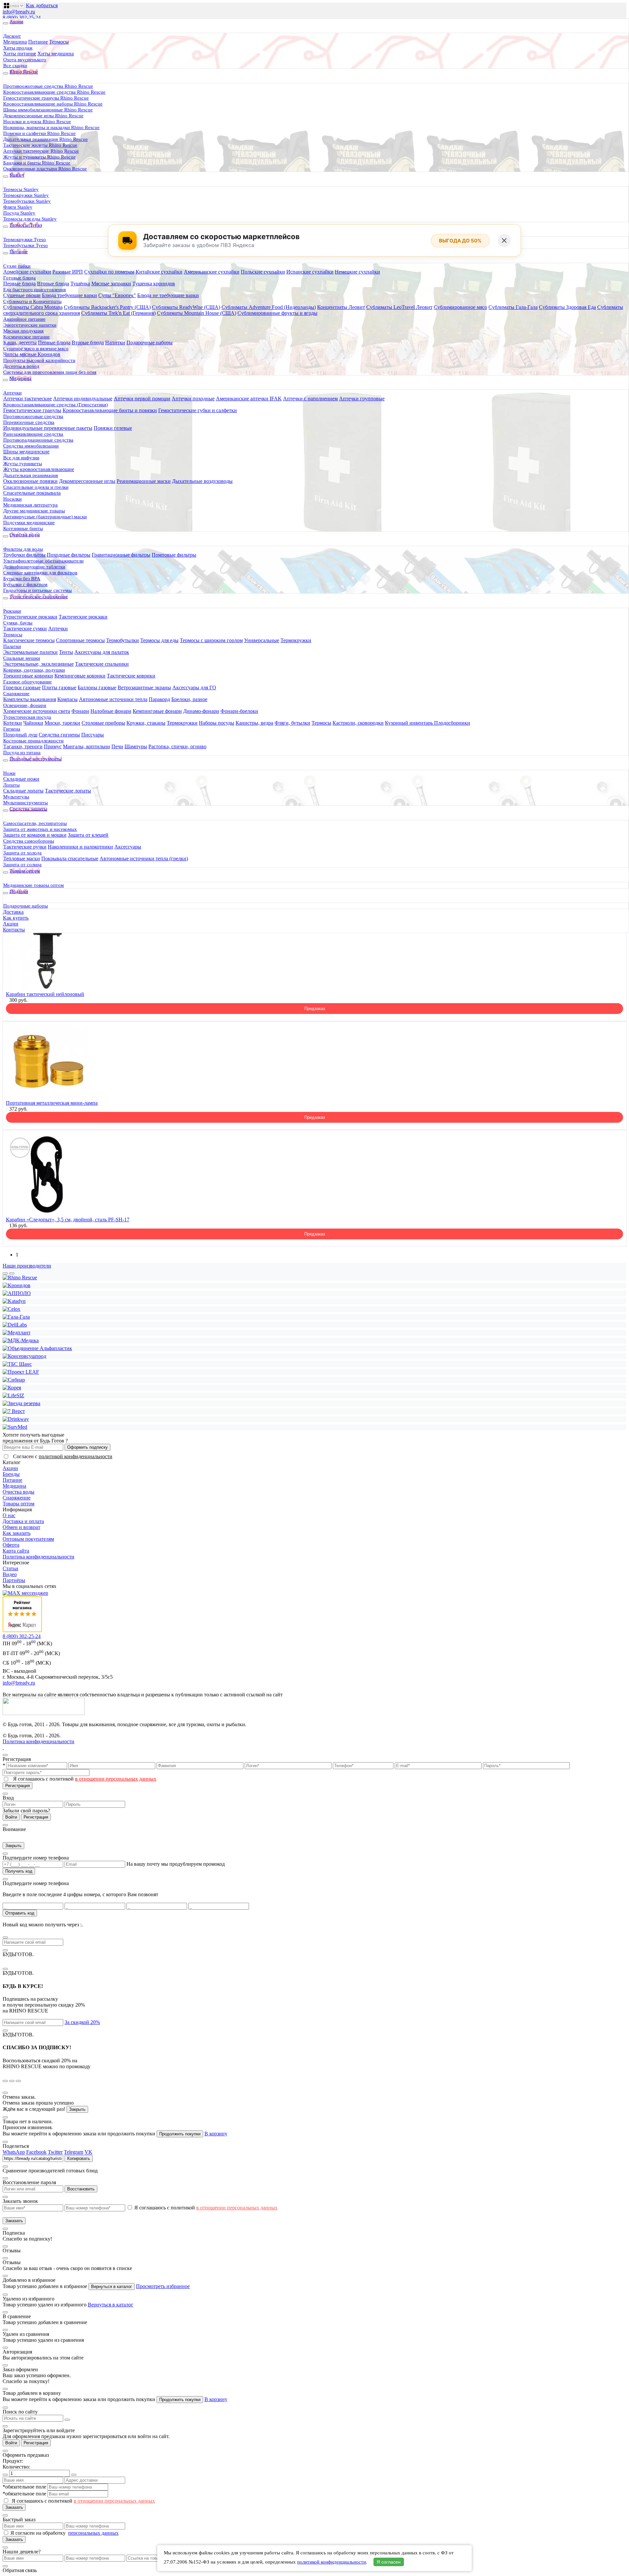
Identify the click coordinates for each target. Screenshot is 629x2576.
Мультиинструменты (26, 803)
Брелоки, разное (189, 699)
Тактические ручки (25, 847)
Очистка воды (19, 1492)
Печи (117, 746)
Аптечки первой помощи (142, 399)
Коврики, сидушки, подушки (34, 670)
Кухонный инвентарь (410, 723)
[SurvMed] (15, 1427)
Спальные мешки (22, 658)
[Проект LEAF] (21, 1372)
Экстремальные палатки (30, 652)
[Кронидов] (17, 1285)
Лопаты (11, 785)
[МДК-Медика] (21, 1340)
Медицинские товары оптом (34, 885)
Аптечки (12, 393)
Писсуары (93, 735)
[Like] (8, 3)
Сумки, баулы (18, 623)
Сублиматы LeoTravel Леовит (399, 307)
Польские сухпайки (263, 272)
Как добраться (42, 5)
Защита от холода (22, 853)
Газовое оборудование (28, 682)
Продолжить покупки (180, 2134)
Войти (11, 1817)
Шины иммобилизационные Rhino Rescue (48, 110)
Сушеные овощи (22, 295)
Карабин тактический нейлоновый (45, 994)
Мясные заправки (111, 284)
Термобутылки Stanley (27, 201)
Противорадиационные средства (38, 440)
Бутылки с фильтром (25, 584)
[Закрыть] (504, 240)
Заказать (14, 2221)
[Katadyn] (14, 1301)
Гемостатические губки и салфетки (198, 410)
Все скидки (15, 66)
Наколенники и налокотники (80, 847)
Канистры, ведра (254, 723)
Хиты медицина (56, 54)
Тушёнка (80, 284)
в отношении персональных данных (116, 1779)
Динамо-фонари (201, 711)
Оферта (11, 1545)
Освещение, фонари (25, 705)
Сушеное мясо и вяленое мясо (36, 349)
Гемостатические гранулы (32, 410)
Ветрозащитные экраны (144, 687)
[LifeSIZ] (13, 1395)
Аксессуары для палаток (102, 652)
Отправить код (20, 1913)
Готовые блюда (19, 278)
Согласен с (63, 1456)
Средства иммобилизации (31, 446)
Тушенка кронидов (154, 284)
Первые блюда (19, 284)
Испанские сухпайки (310, 272)
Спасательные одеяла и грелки (36, 487)
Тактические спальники (102, 664)
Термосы (59, 42)
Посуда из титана (22, 753)
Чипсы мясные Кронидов (32, 354)
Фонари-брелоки (239, 711)
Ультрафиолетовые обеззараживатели (43, 561)
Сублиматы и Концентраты (32, 301)
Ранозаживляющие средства (33, 434)
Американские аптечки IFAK (249, 399)
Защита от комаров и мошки (35, 835)
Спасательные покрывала (32, 493)
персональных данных (93, 2533)
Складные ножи (21, 779)
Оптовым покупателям (28, 1539)
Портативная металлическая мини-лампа (52, 1103)
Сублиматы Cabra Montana (33, 307)
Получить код (19, 1871)
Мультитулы (16, 797)
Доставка (13, 912)
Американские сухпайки (212, 272)
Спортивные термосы (80, 640)
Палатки (12, 646)
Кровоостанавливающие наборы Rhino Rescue (53, 104)
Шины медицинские (26, 452)
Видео (10, 1574)
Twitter (55, 2152)
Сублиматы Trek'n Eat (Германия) (118, 313)
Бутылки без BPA (22, 579)
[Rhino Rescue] (20, 1278)
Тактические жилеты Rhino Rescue (40, 145)
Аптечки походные (193, 399)
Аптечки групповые (362, 399)
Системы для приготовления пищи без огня (50, 372)
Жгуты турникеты (23, 464)
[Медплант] (17, 1333)
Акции (11, 924)
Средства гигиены (59, 735)
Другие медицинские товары (34, 511)
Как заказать (17, 1533)
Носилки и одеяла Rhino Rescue (37, 122)
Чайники (33, 723)
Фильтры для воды (23, 549)
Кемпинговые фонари (157, 711)
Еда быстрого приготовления (35, 290)
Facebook (36, 2152)
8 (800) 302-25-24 (22, 18)
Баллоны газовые (97, 687)
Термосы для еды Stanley (30, 219)
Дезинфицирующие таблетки (34, 567)
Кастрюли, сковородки (358, 723)
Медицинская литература (30, 505)
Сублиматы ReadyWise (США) (186, 307)
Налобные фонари (111, 711)
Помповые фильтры (174, 555)
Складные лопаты (23, 791)
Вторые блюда (53, 284)
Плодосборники (452, 723)
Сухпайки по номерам (109, 272)
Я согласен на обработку (39, 2533)
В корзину (216, 2134)
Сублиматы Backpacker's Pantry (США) (107, 307)
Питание (38, 42)
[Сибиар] (14, 1380)
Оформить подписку (87, 1447)
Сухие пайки (17, 266)
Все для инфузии (21, 458)
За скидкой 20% (82, 2022)
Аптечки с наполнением (310, 399)
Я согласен (389, 2562)
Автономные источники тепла (113, 699)
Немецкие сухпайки (357, 272)
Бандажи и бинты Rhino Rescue (37, 163)
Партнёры (14, 1580)
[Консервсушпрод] (24, 1356)
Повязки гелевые (113, 428)
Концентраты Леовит (341, 307)
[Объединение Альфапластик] (37, 1348)
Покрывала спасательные (70, 859)
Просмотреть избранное (163, 2286)
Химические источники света (37, 711)
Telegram (74, 2152)
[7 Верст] (14, 1411)
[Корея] (12, 1388)
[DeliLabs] (15, 1325)
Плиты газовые (59, 687)
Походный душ (20, 735)
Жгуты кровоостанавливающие (39, 469)
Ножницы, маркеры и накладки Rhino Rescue (51, 127)
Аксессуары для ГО (194, 687)
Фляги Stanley (18, 207)
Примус (53, 746)
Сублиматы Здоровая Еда (567, 307)
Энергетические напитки (30, 325)
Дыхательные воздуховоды (202, 481)
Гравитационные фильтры (121, 555)
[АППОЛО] (17, 1293)
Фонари (80, 711)
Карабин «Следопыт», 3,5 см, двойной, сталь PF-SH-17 (68, 1220)
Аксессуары (128, 847)
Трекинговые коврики (28, 676)
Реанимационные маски (144, 481)
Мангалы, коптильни (86, 746)
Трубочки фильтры (24, 555)
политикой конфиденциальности (76, 1456)
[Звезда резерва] (21, 1403)
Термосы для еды (159, 640)
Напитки (115, 343)
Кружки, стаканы (146, 723)
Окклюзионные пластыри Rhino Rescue (45, 169)
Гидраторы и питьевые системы (38, 590)
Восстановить (81, 2189)
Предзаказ (315, 1009)
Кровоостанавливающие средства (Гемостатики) (56, 405)
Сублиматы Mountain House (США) (197, 313)
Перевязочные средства (29, 422)
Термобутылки (123, 640)
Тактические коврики (131, 676)
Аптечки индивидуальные (83, 399)
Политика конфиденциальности (38, 1557)
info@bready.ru (19, 12)
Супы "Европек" (117, 295)
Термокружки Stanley (26, 195)
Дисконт (12, 36)
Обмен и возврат (21, 1527)
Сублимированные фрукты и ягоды (277, 313)
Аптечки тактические (28, 399)
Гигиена (12, 729)
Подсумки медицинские (29, 523)
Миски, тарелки (62, 723)
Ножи (9, 773)
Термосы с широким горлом (211, 640)
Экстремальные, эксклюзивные (38, 664)
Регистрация (18, 1786)
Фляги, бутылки (292, 723)
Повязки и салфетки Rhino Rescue (39, 133)
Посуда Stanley (19, 213)
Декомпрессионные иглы (87, 481)
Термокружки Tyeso (25, 239)
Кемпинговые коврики (80, 676)
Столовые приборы (103, 723)
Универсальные (262, 640)
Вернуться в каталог (112, 2287)
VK (88, 2152)
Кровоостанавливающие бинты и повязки (110, 410)
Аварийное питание (24, 319)
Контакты (14, 930)
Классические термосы (29, 640)
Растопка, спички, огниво (177, 746)
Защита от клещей (88, 835)
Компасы (67, 699)
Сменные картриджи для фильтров (40, 573)
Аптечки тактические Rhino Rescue (41, 151)
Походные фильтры (69, 555)
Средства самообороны (29, 841)
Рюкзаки (12, 611)
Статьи (10, 1568)
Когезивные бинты (23, 528)
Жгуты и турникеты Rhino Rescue (39, 157)
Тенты (66, 652)
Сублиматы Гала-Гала (513, 307)
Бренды (11, 1474)
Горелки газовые (22, 687)
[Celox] (11, 1309)
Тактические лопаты (68, 791)
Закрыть (13, 1846)
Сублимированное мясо (460, 307)
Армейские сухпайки (27, 272)
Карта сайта (16, 1551)
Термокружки (296, 640)
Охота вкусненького (25, 60)
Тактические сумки (25, 629)
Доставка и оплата (23, 1521)
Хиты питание (20, 54)
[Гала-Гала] (16, 1317)
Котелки (13, 723)
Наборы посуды (217, 723)
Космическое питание (27, 337)
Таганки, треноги (23, 746)
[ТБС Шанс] (17, 1364)
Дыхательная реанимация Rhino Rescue (46, 139)
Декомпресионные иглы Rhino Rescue (43, 116)
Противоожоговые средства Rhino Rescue (48, 86)
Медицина (15, 42)
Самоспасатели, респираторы (35, 823)
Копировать (79, 2158)
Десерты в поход (21, 366)
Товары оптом (19, 1504)
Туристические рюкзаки (30, 617)
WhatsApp (14, 2152)
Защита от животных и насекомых (40, 829)
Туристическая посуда (27, 717)
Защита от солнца (22, 865)
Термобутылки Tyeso (26, 245)
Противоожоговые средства (33, 416)
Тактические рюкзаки (83, 617)
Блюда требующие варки (69, 295)
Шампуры (136, 746)
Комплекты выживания (30, 699)
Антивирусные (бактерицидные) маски (45, 517)
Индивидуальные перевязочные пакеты (48, 428)
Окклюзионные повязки (30, 481)
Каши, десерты (20, 343)
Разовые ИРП (68, 272)
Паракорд (159, 699)
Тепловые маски (22, 859)
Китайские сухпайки (159, 272)
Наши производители (27, 1266)
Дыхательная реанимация (31, 475)
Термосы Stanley (21, 189)
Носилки (12, 499)
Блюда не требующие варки (168, 295)
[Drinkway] (16, 1419)
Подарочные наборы (150, 343)
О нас (9, 1515)
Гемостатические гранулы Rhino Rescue (46, 98)
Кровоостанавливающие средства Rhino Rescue (54, 92)
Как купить (16, 918)
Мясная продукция (23, 331)
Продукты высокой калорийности (39, 360)
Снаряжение (16, 694)
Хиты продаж (18, 48)
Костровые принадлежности (33, 741)
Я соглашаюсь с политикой (85, 1779)
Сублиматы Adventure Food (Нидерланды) (269, 307)
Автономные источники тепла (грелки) (144, 859)
